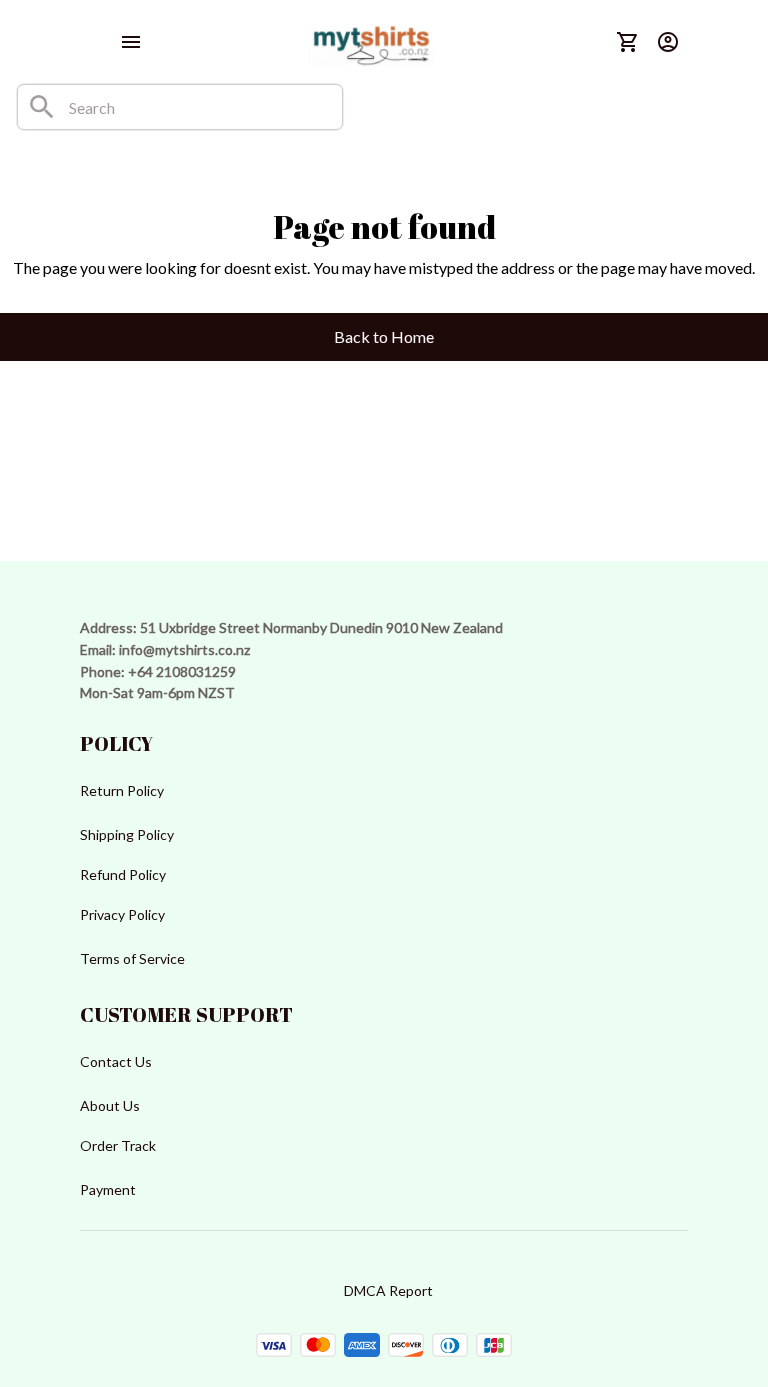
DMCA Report (388, 1290)
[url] (184, 650)
